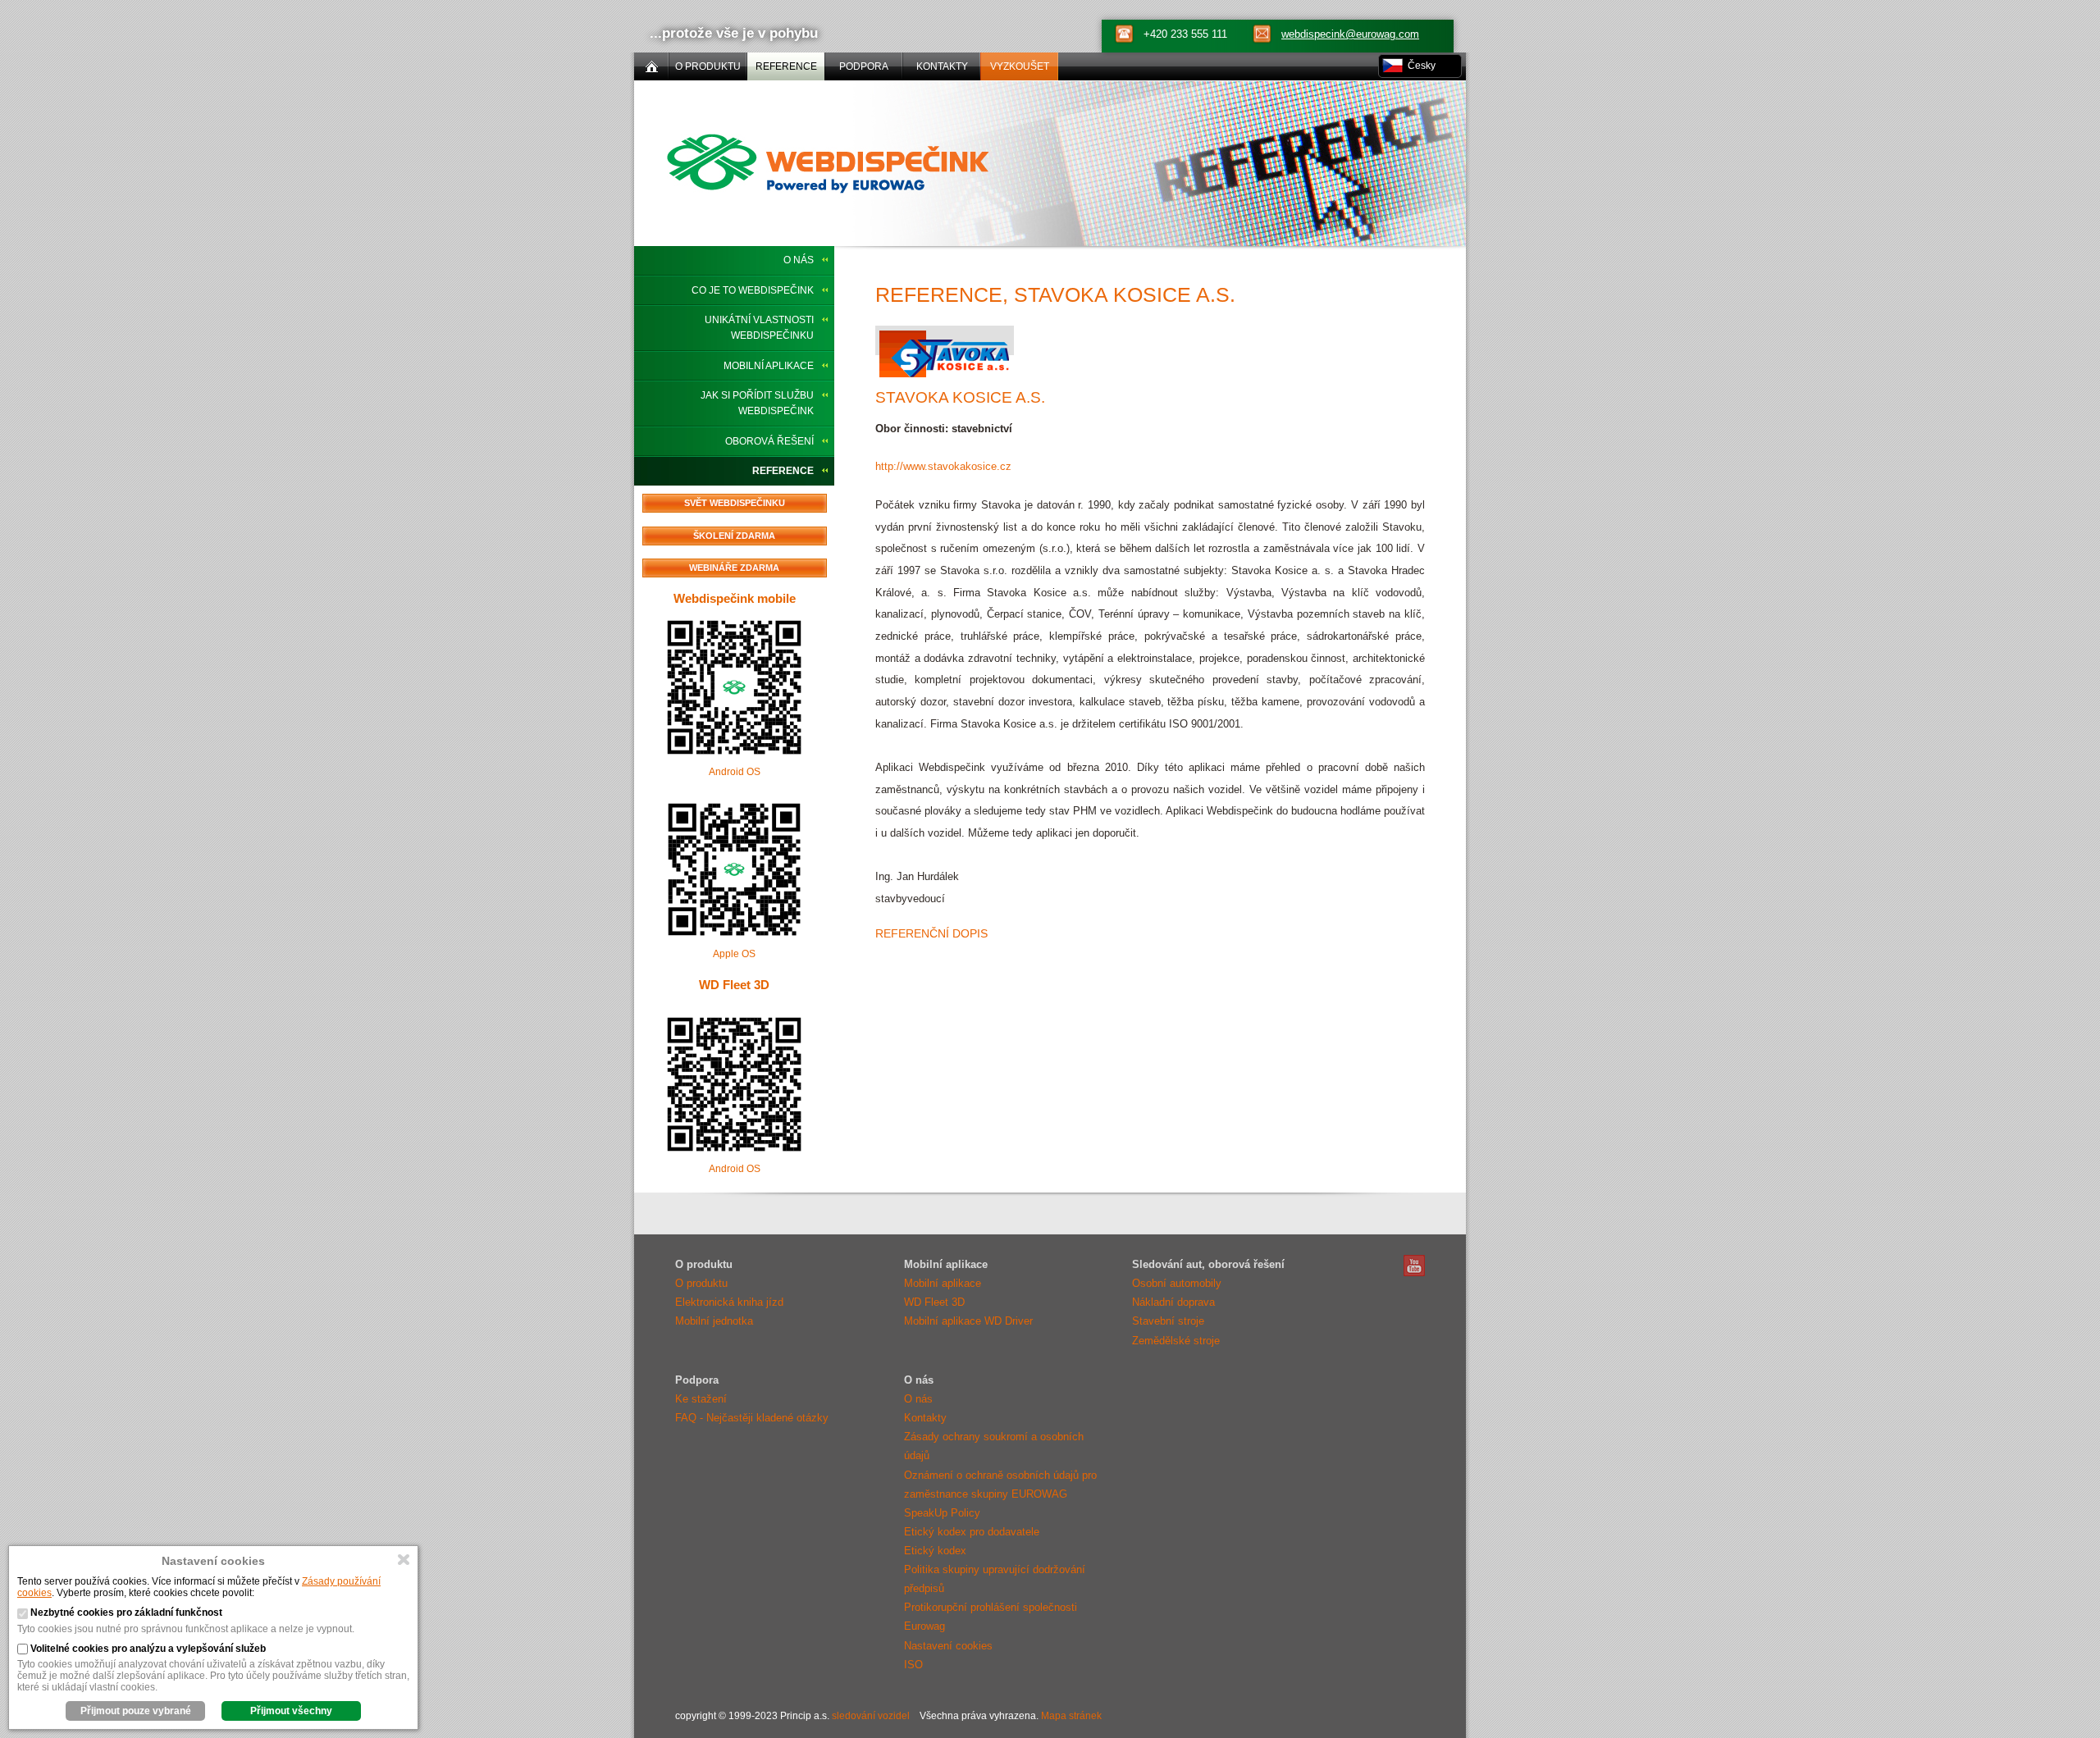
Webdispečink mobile (735, 598)
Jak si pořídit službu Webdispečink (757, 403)
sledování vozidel (871, 1716)
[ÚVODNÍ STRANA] (651, 66)
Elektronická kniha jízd (729, 1302)
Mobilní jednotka (714, 1321)
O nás (799, 260)
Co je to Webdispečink (753, 290)
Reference (783, 471)
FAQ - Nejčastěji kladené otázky (752, 1418)
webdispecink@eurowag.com (1350, 34)
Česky (1422, 66)
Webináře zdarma (734, 568)
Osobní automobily (1177, 1283)
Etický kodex (935, 1551)
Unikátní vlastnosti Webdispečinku (759, 328)
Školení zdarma (734, 536)
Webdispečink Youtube (1414, 1266)
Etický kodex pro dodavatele (972, 1532)
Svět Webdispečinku (735, 503)
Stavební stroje (1168, 1321)
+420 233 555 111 (1185, 34)
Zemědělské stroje (1176, 1341)
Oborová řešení (769, 441)
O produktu (701, 1283)
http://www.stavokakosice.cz (943, 466)
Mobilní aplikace (769, 366)
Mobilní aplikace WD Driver (968, 1321)
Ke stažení (701, 1399)
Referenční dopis (931, 933)
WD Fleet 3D (734, 985)
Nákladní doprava (1173, 1302)
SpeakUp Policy (942, 1513)
